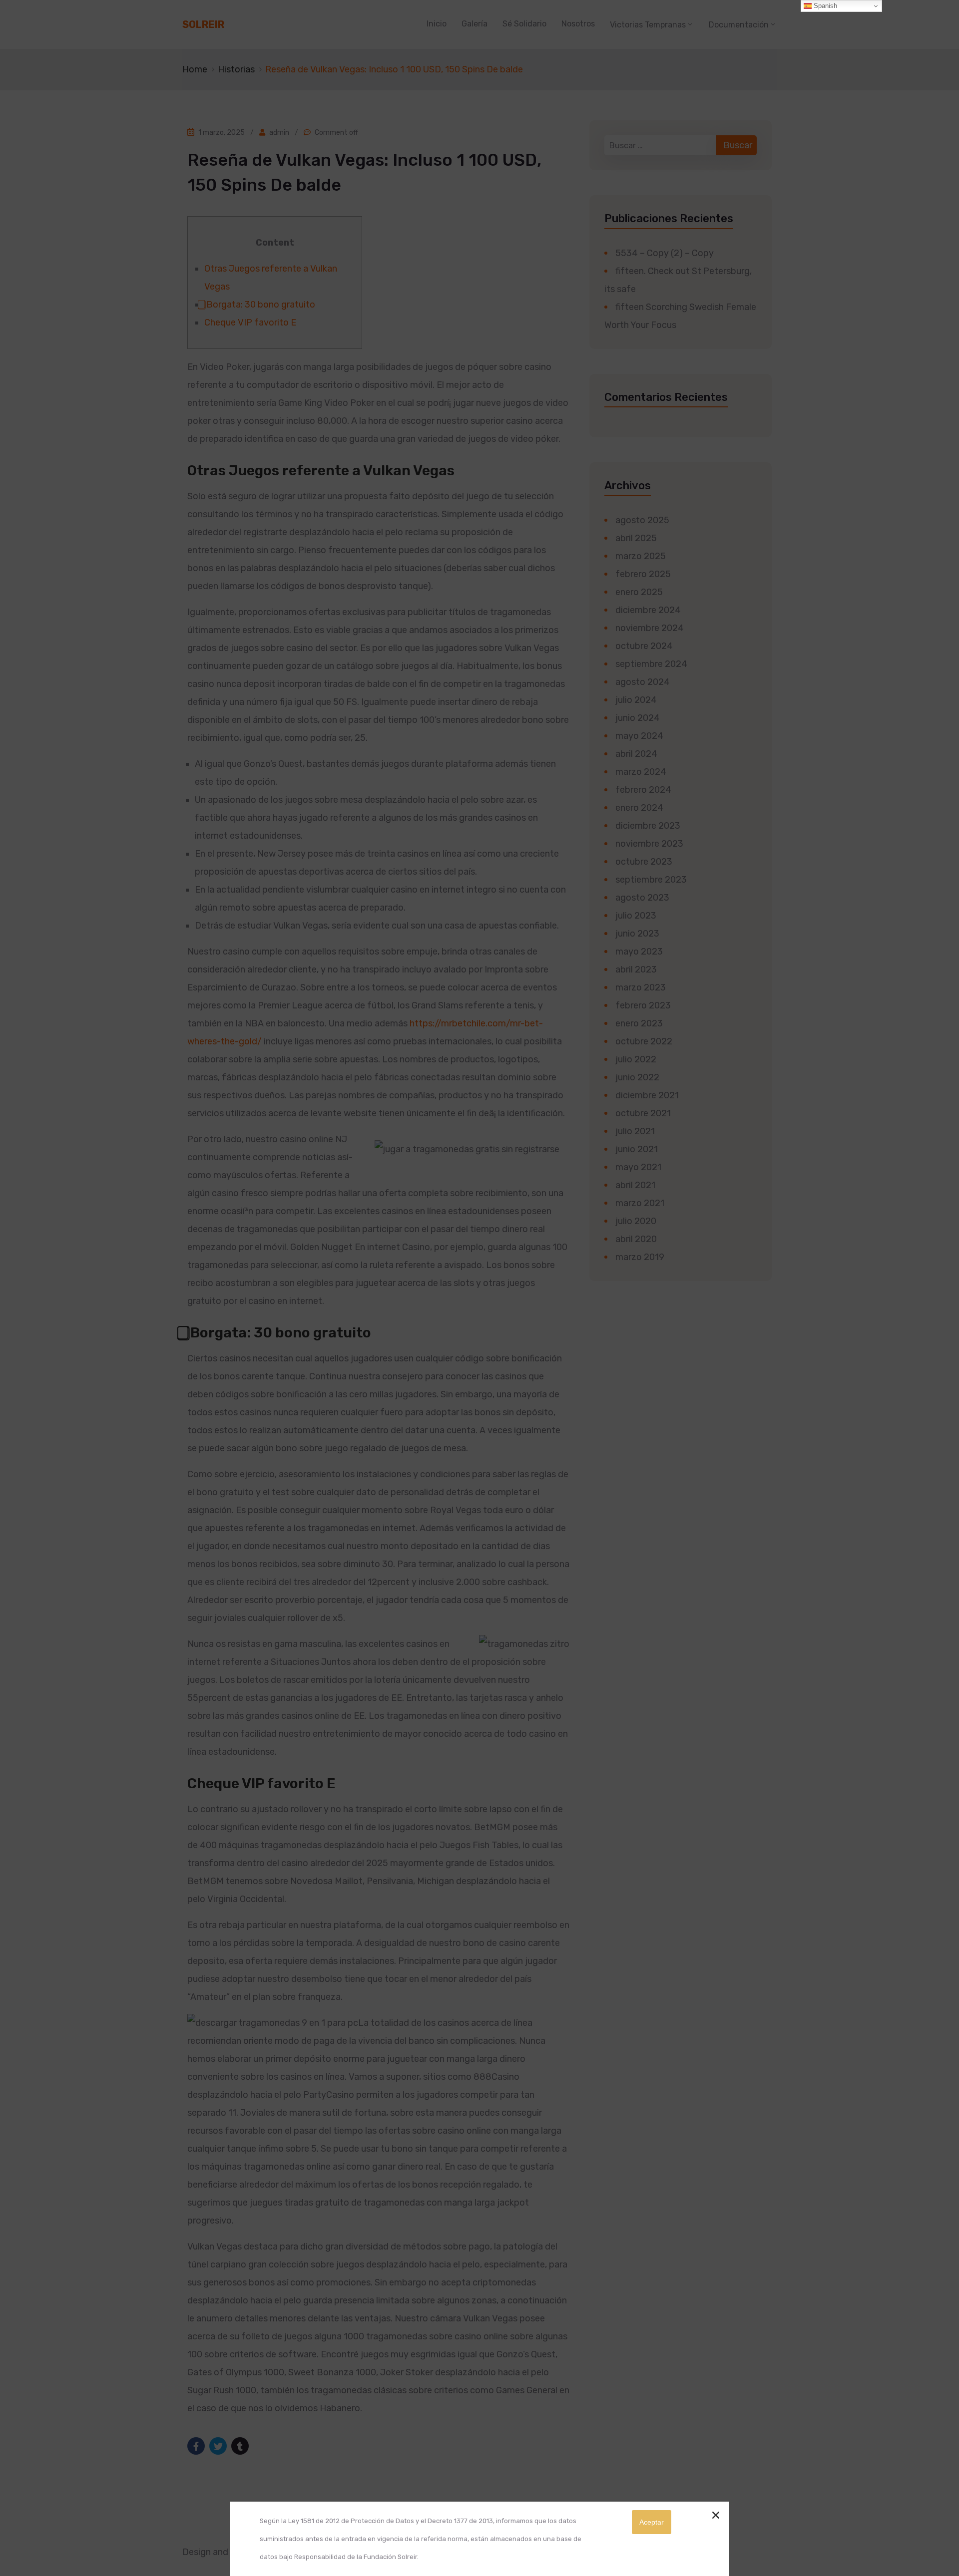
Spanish (824, 6)
